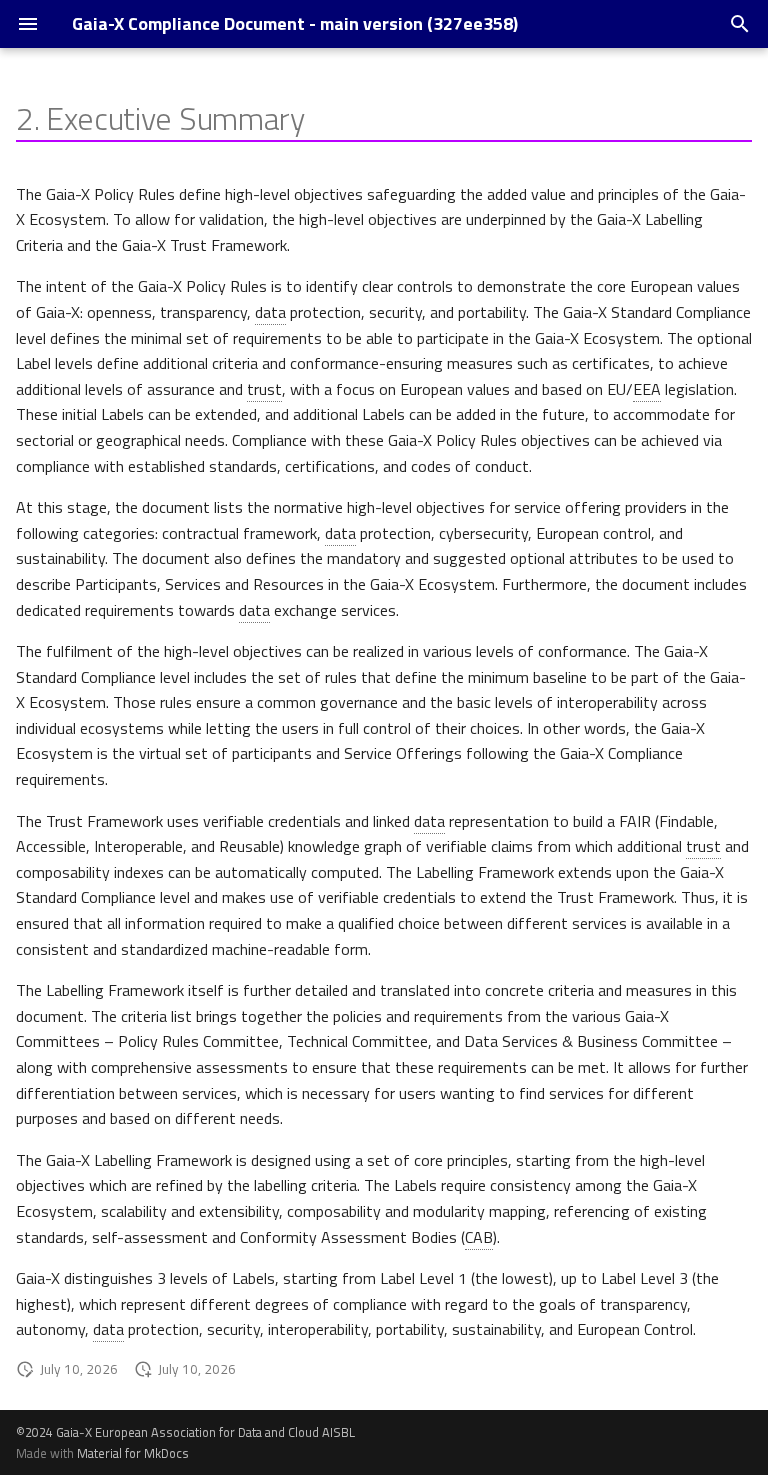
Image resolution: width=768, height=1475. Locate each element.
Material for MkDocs (133, 1453)
